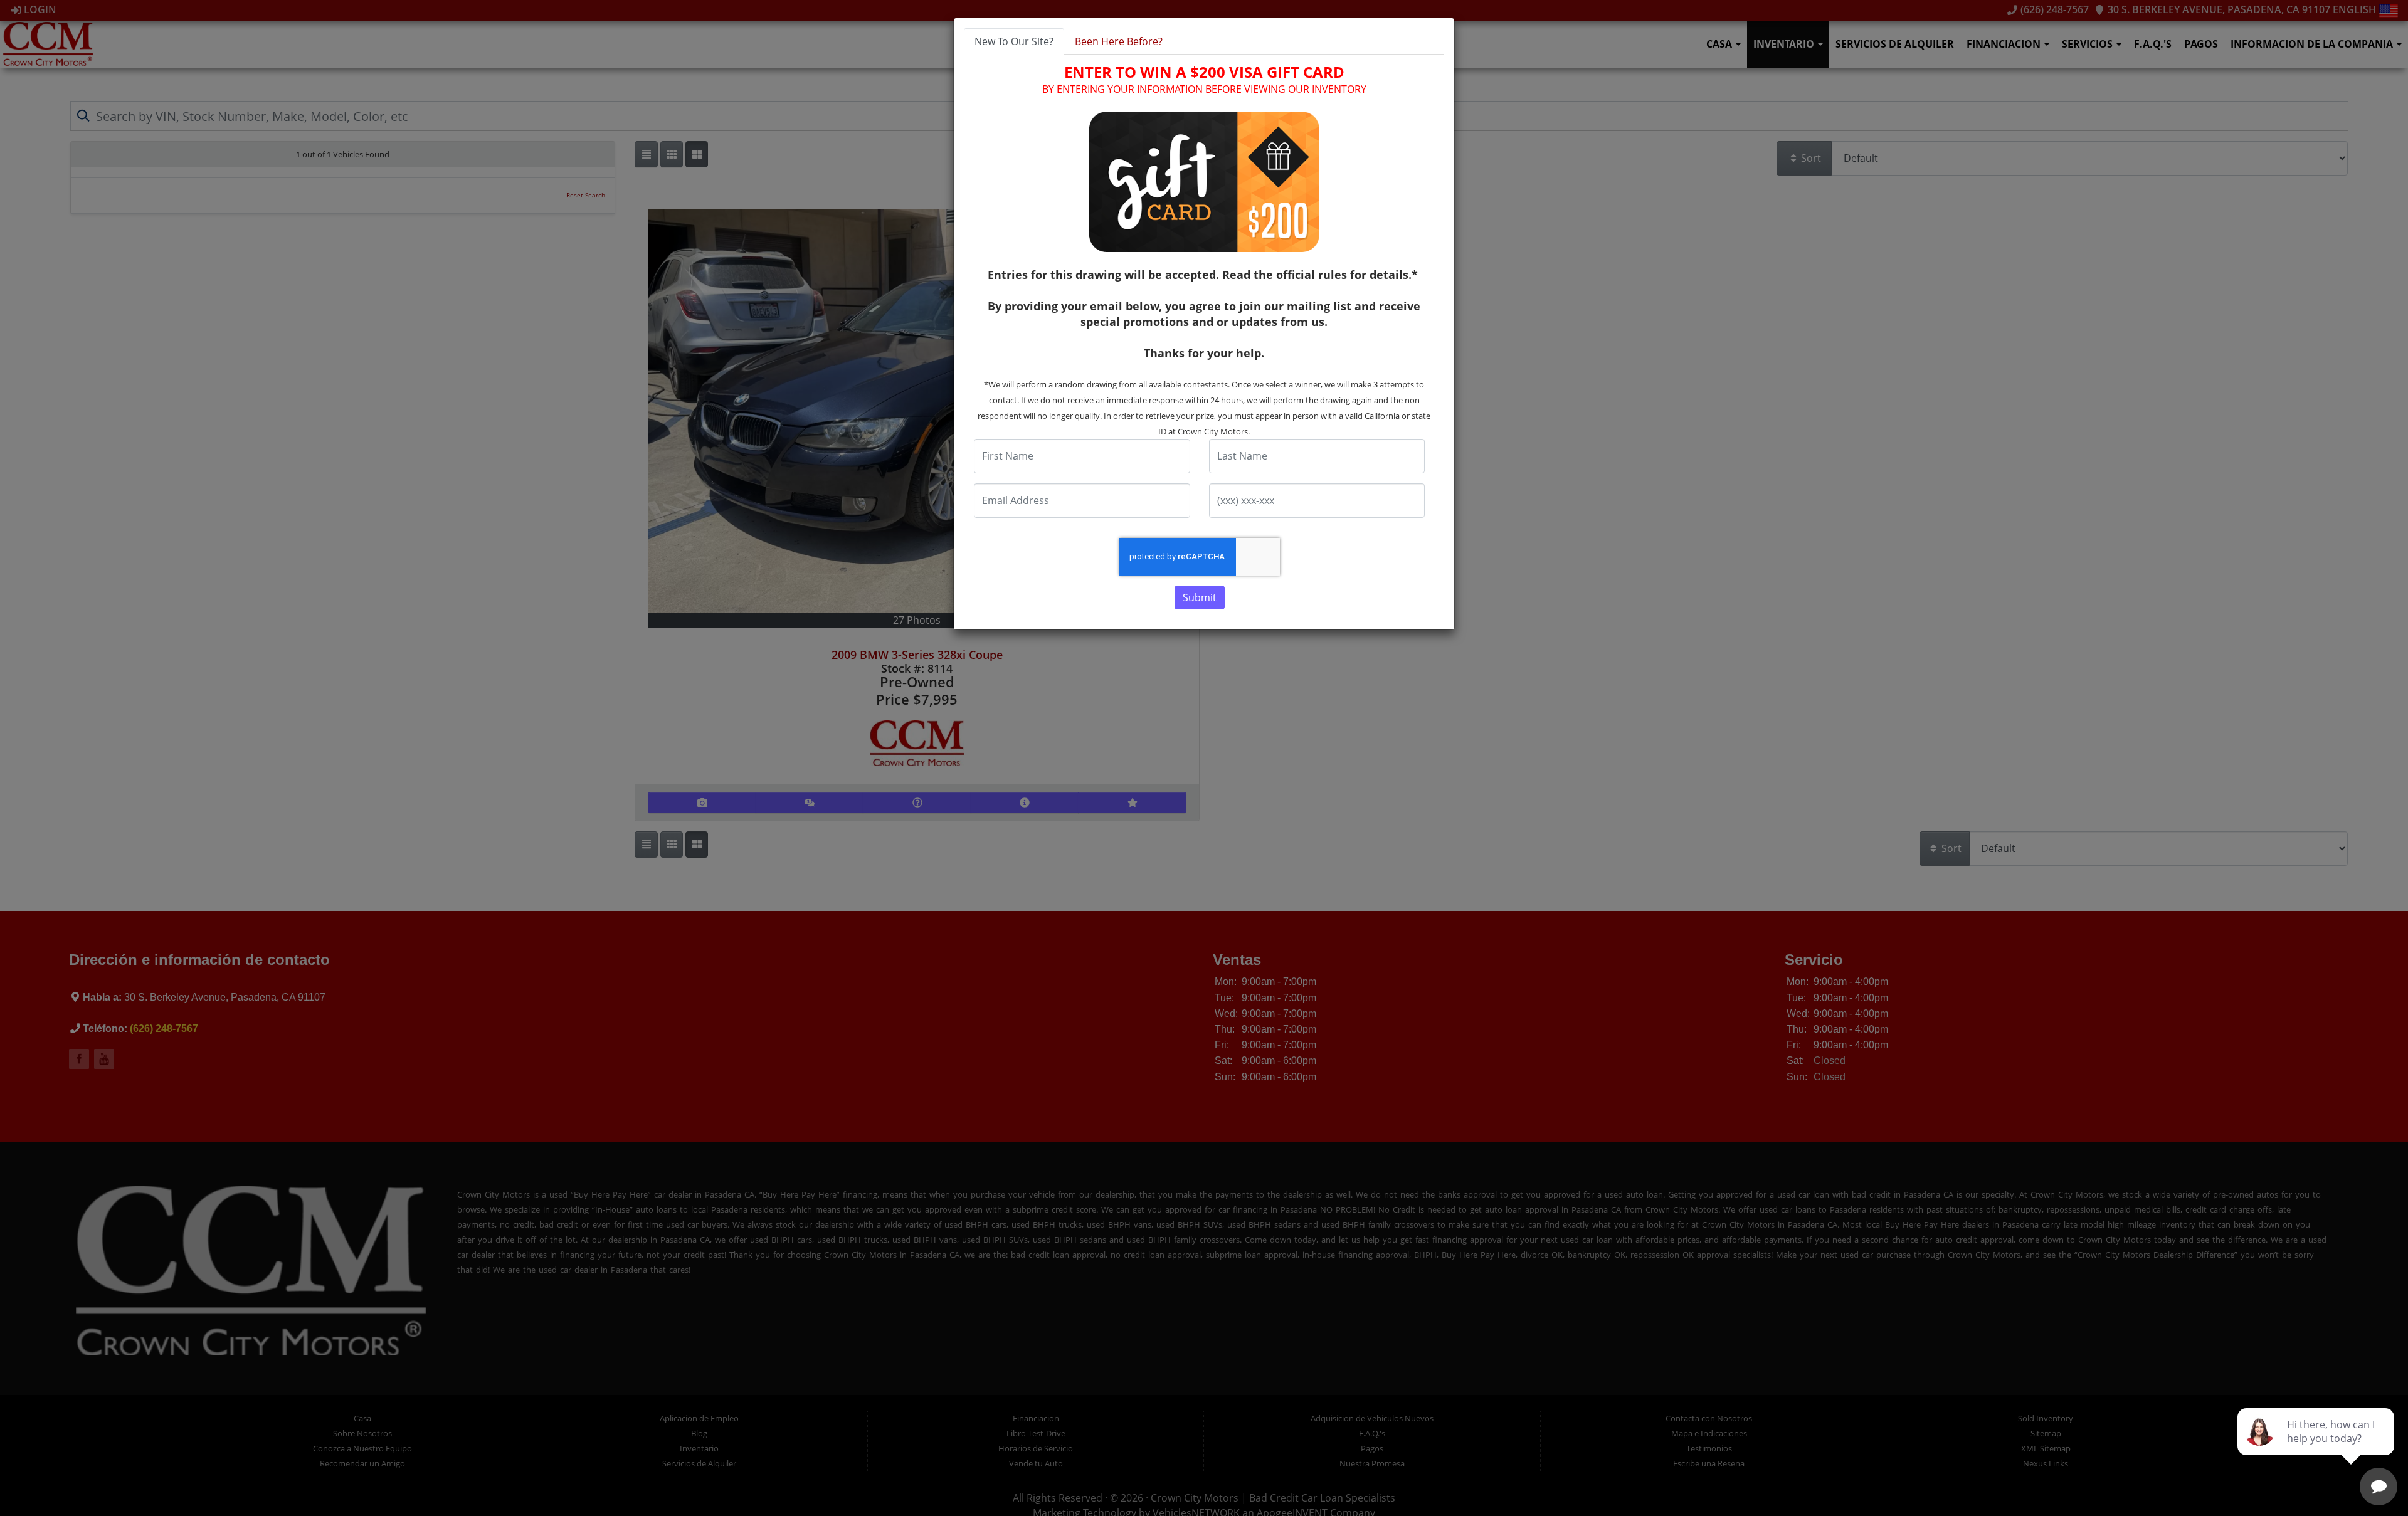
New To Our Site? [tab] (1014, 41)
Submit (1200, 597)
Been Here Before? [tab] (1119, 41)
